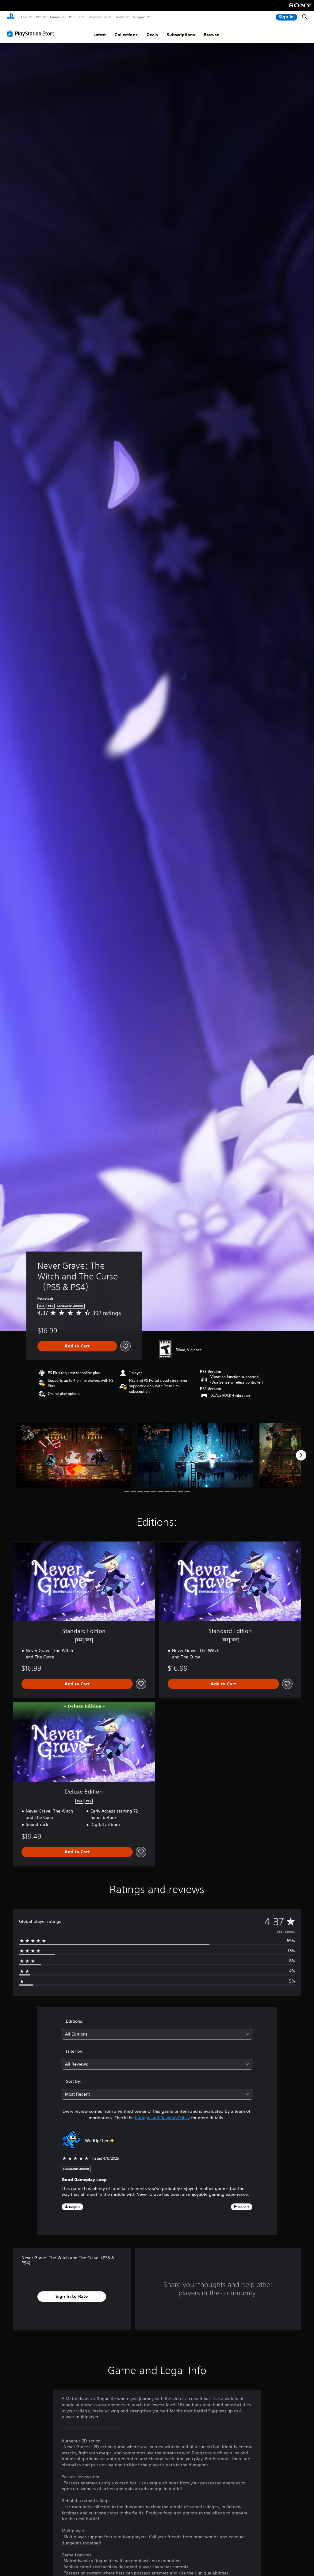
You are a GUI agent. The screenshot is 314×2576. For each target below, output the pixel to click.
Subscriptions (181, 35)
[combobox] (157, 2034)
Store (23, 17)
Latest (100, 35)
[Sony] (300, 9)
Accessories (98, 17)
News (120, 17)
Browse (212, 35)
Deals (152, 35)
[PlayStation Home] (11, 17)
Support (139, 17)
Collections (126, 35)
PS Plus (75, 17)
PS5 (39, 17)
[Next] (301, 1455)
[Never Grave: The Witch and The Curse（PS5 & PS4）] (73, 1455)
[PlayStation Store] (32, 33)
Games (55, 17)
